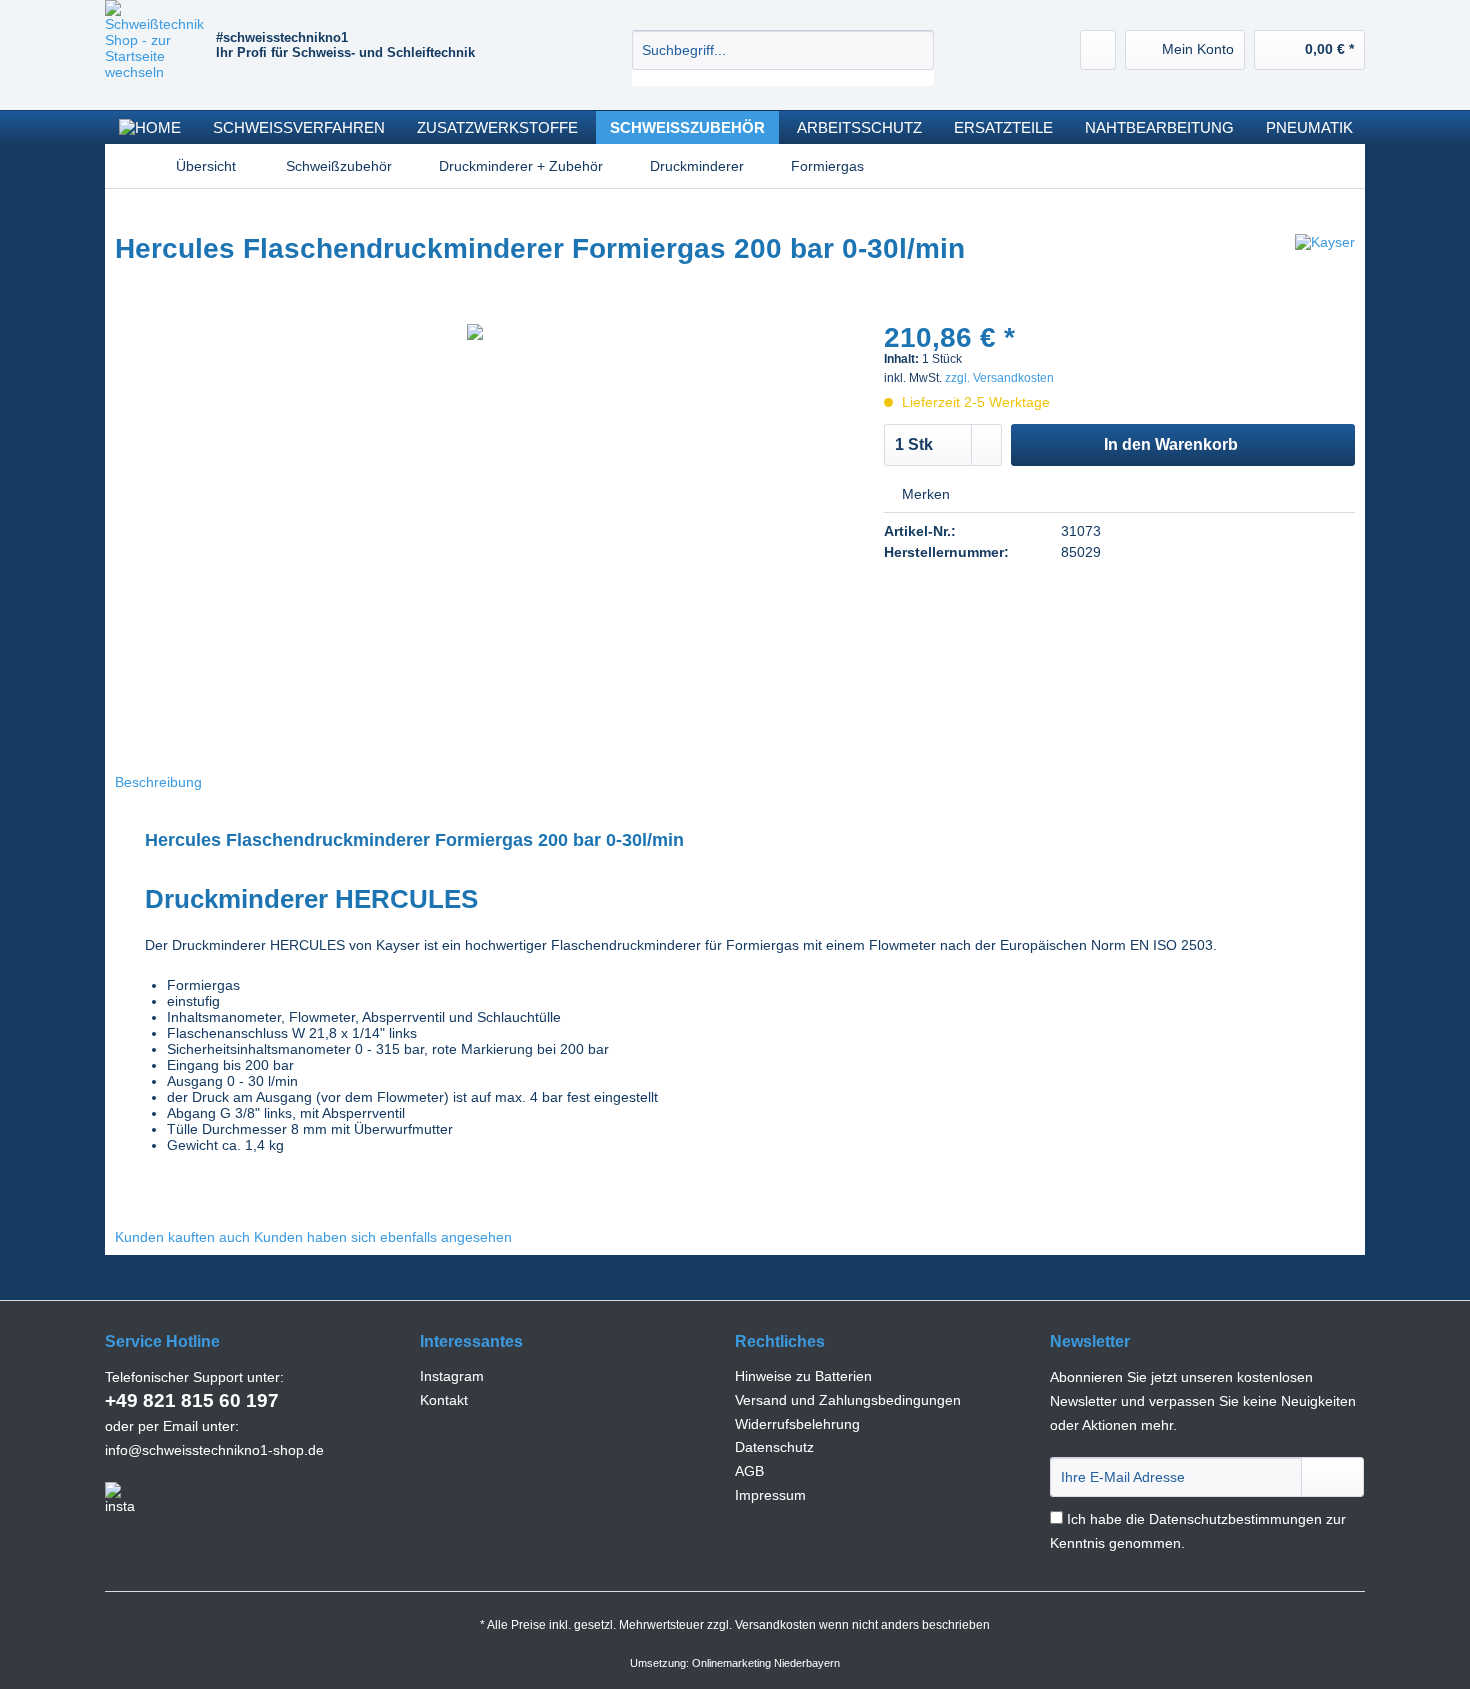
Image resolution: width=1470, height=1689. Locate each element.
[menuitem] (783, 58)
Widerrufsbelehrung (797, 1424)
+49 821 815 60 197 (192, 1400)
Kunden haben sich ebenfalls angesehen (383, 1237)
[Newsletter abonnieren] (1332, 1477)
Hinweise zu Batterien (803, 1376)
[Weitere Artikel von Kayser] (1325, 269)
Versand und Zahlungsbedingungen (848, 1400)
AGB (749, 1471)
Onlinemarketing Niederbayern (766, 1663)
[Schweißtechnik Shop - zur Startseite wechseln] (160, 50)
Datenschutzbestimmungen (1235, 1519)
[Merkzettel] (1098, 50)
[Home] (150, 127)
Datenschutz (774, 1447)
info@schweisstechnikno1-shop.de (214, 1450)
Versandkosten (775, 1625)
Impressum (770, 1495)
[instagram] (120, 1498)
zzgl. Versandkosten (999, 378)
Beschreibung (158, 782)
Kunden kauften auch (182, 1237)
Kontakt (444, 1400)
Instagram (452, 1376)
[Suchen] (915, 50)
